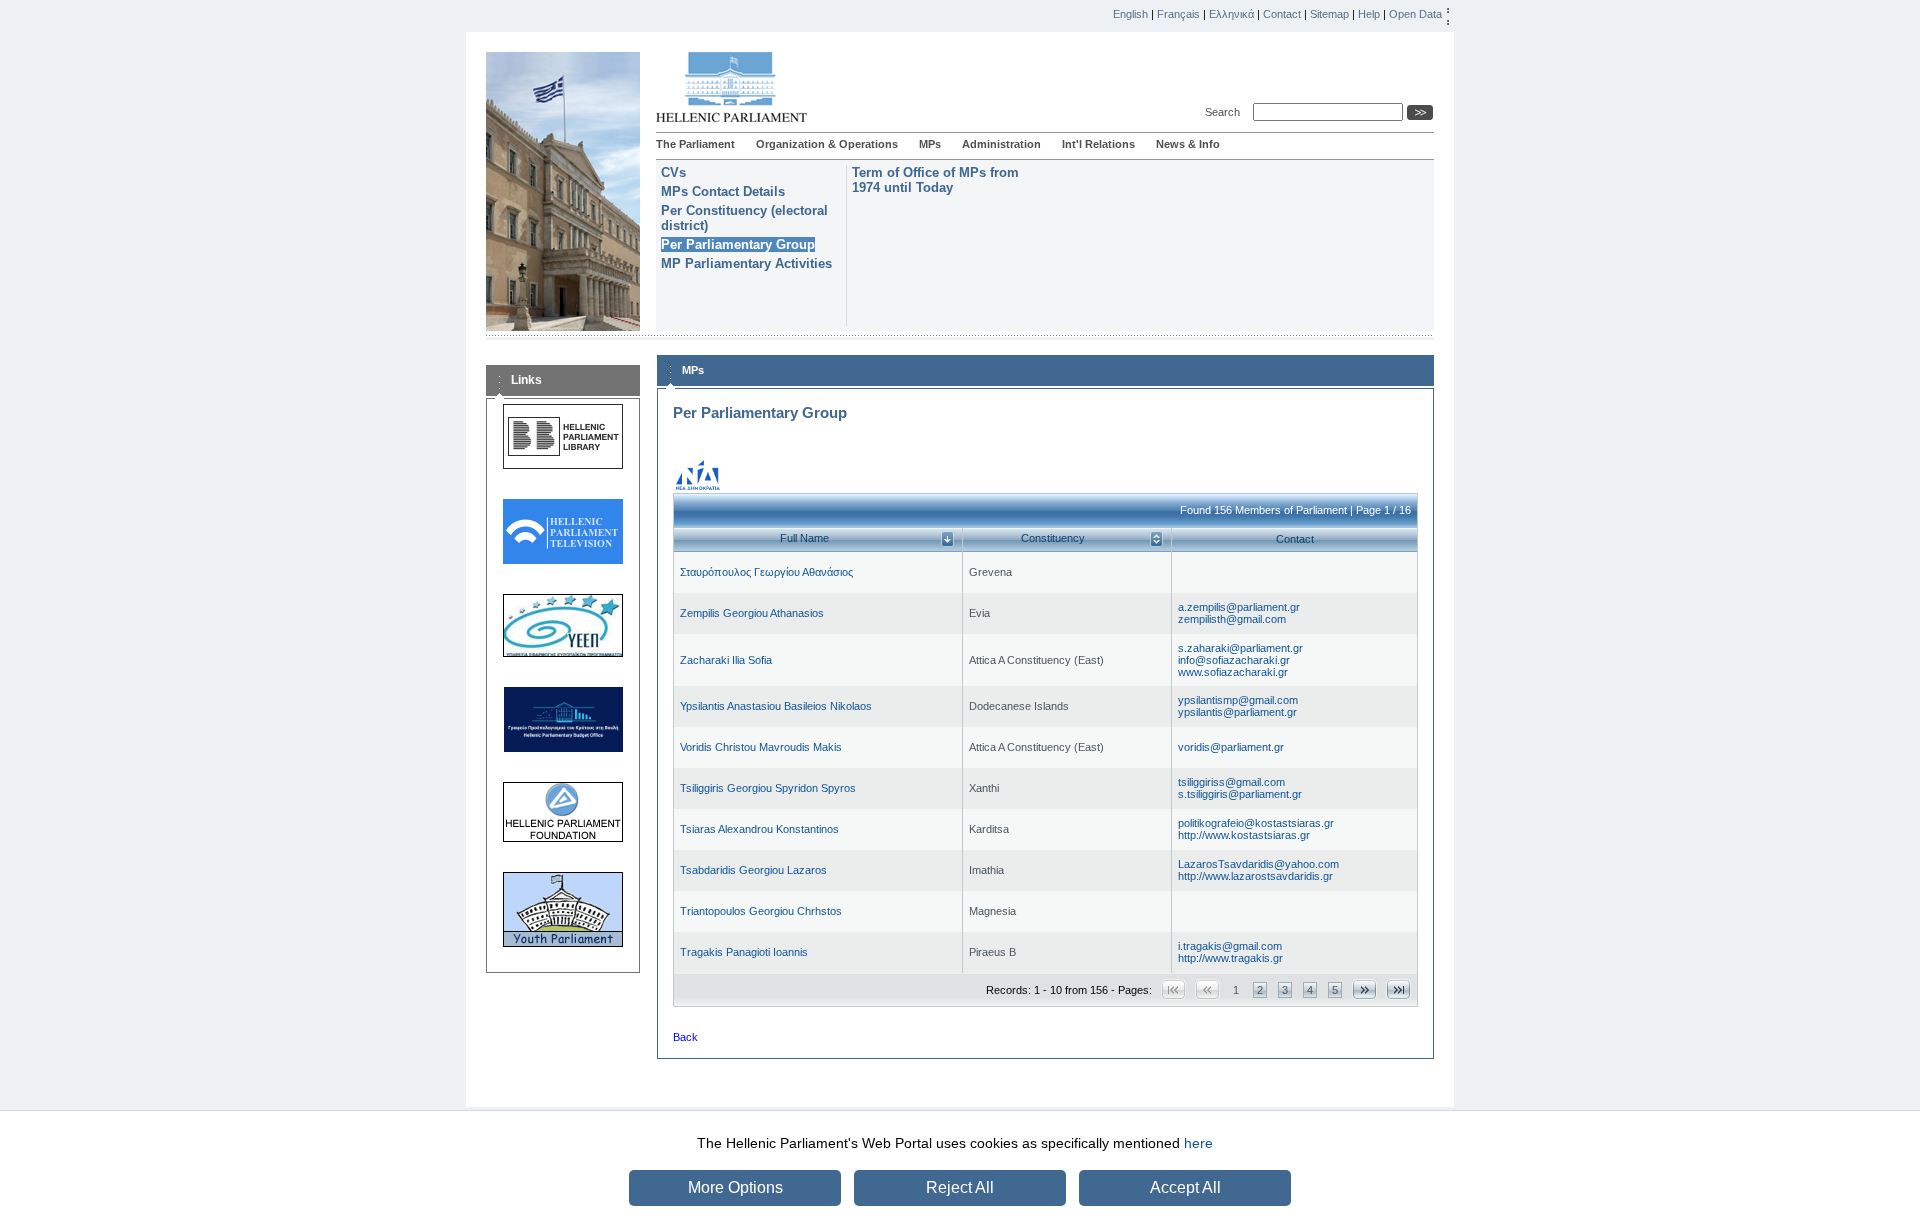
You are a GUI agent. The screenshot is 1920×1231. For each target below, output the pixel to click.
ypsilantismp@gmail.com (1238, 700)
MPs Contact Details (723, 191)
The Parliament (695, 144)
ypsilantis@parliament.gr (1237, 712)
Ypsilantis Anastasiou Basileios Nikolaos (776, 706)
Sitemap (1329, 14)
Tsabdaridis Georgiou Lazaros (753, 870)
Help (1369, 14)
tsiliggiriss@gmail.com (1231, 782)
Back (685, 1037)
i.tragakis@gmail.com (1230, 946)
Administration (1001, 144)
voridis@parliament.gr (1231, 747)
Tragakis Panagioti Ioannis (744, 952)
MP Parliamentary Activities (746, 263)
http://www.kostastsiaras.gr (1244, 835)
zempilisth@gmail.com (1232, 619)
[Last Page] (1398, 989)
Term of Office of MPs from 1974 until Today (935, 180)
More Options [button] (735, 1187)
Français (1178, 14)
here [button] (1198, 1143)
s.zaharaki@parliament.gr (1240, 648)
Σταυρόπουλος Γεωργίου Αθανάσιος (766, 572)
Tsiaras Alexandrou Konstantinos (759, 829)
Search (1225, 112)
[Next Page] (1364, 989)
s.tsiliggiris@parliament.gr (1240, 794)
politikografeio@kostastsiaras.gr (1256, 823)
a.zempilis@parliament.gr (1239, 607)
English (1130, 14)
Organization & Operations (827, 144)
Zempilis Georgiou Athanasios (752, 613)
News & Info (1188, 144)
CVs (673, 172)
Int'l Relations (1098, 144)
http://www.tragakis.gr (1230, 958)
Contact (1282, 14)
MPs (930, 144)
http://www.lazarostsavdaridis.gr (1255, 876)
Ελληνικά (1231, 14)
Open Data (1415, 14)
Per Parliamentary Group (738, 244)
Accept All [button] (1185, 1187)
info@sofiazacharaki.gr (1234, 660)
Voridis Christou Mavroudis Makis (761, 747)
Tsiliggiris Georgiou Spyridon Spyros (768, 788)
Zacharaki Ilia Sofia (726, 660)
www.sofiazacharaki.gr (1233, 672)
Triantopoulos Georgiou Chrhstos (761, 911)
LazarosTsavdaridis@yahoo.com (1258, 864)
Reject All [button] (960, 1187)
